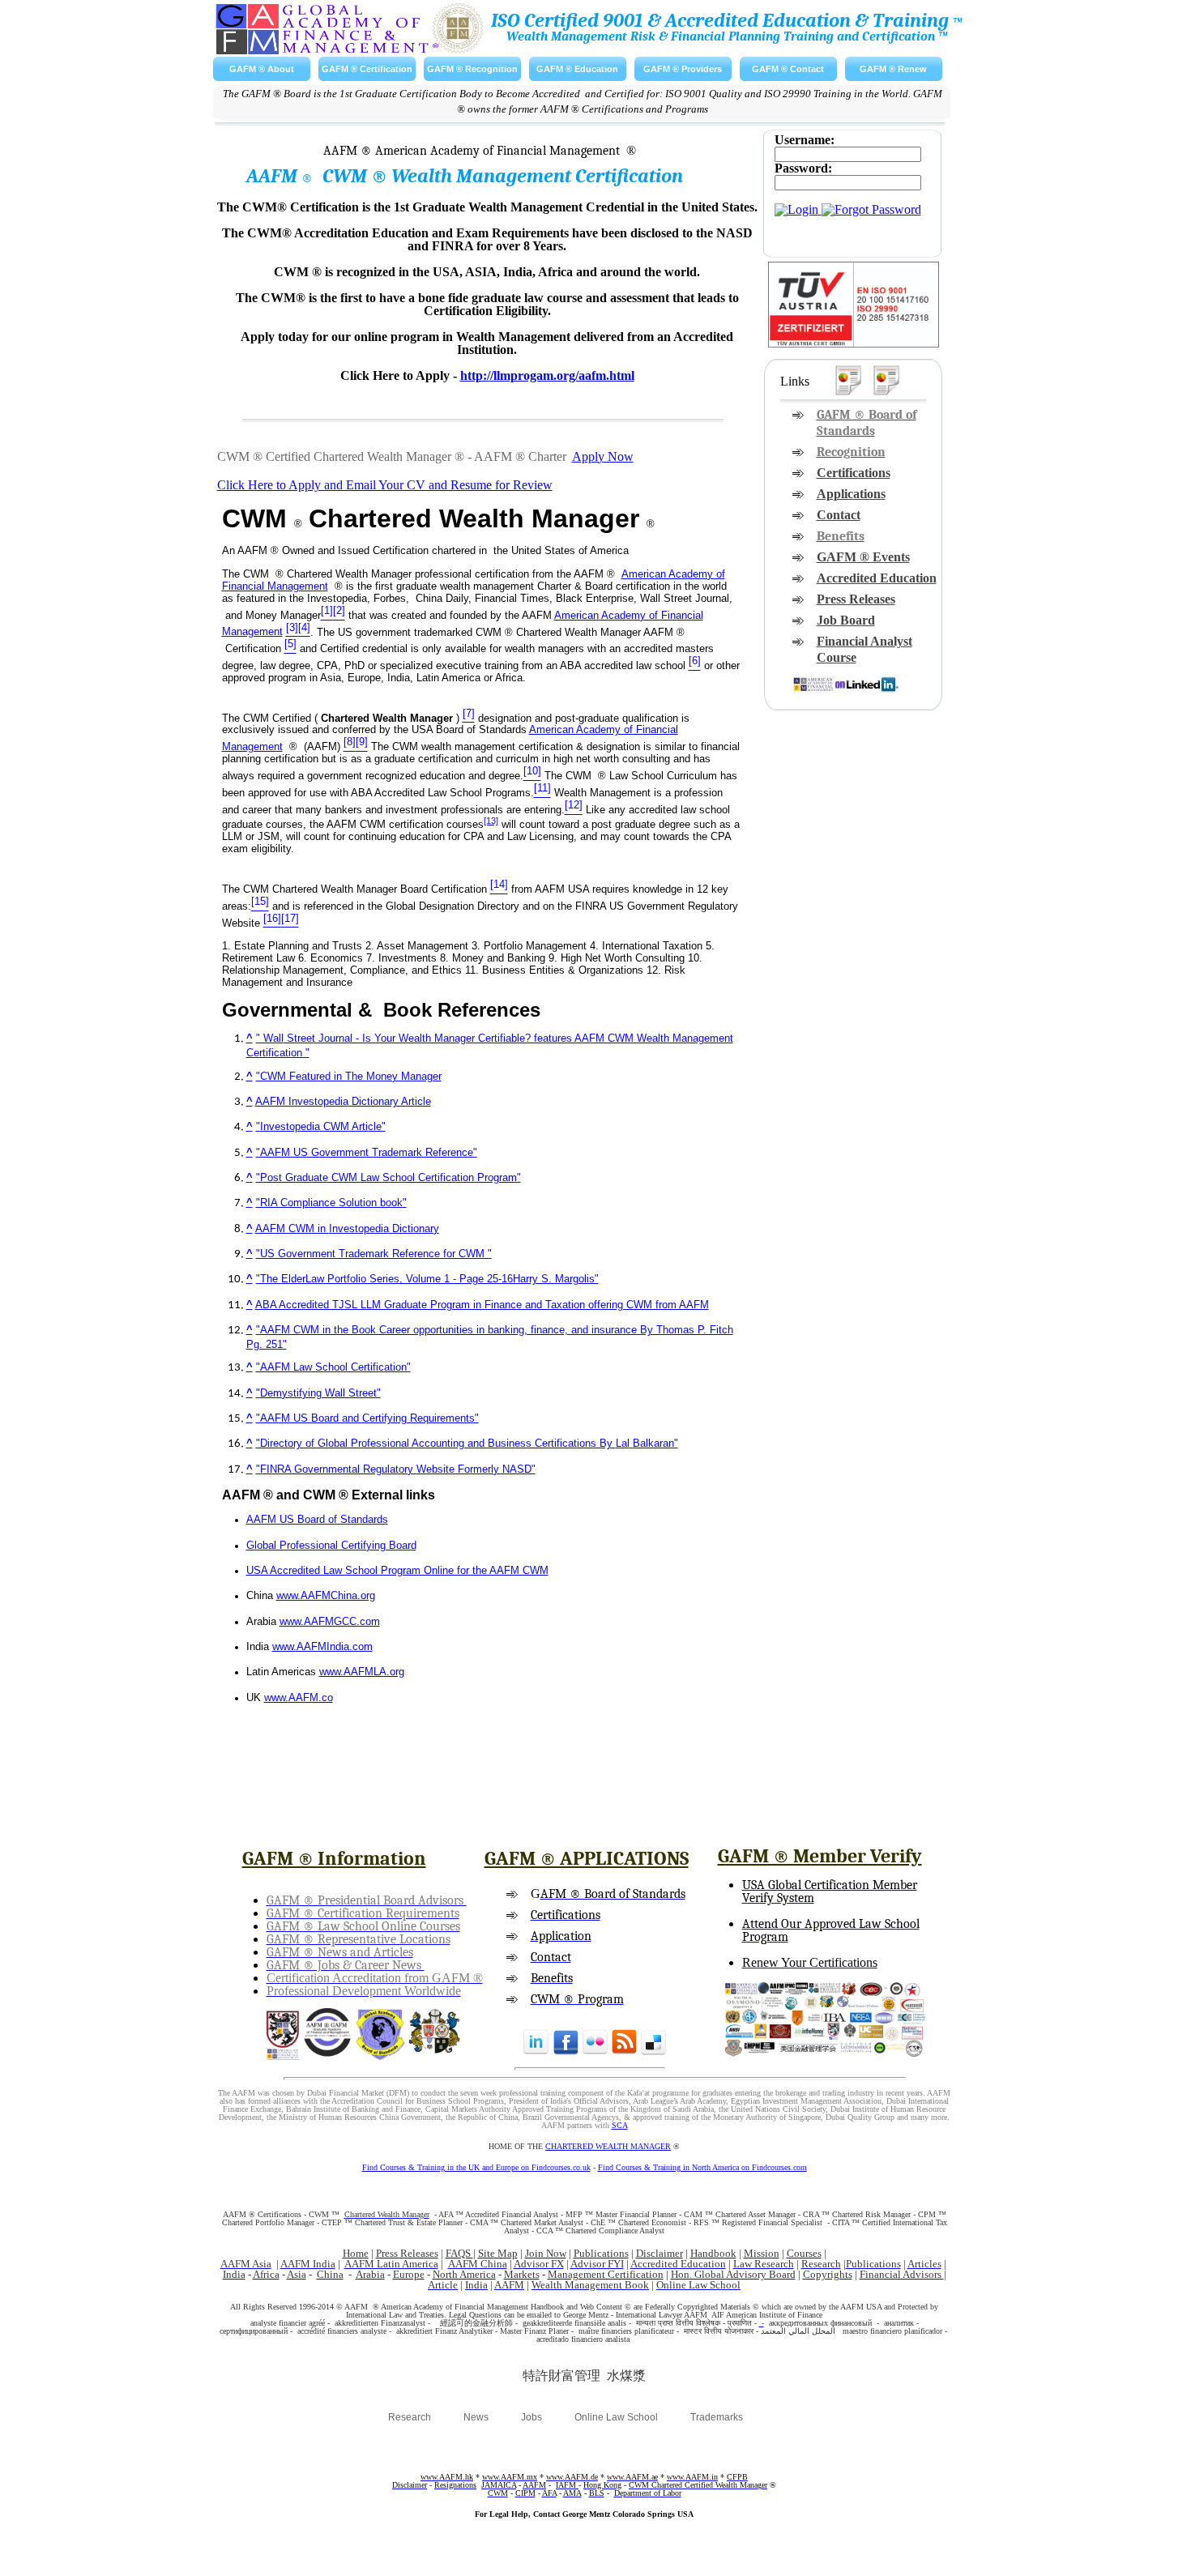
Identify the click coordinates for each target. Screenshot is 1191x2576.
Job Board (846, 620)
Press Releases (856, 599)
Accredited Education (877, 578)
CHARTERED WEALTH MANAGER (608, 2146)
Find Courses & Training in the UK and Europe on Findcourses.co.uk (476, 2167)
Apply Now (603, 456)
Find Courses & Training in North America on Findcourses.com (702, 2167)
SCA (620, 2125)
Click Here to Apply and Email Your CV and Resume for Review (385, 485)
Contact (839, 515)
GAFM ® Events (863, 557)
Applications (851, 494)
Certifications (854, 473)
